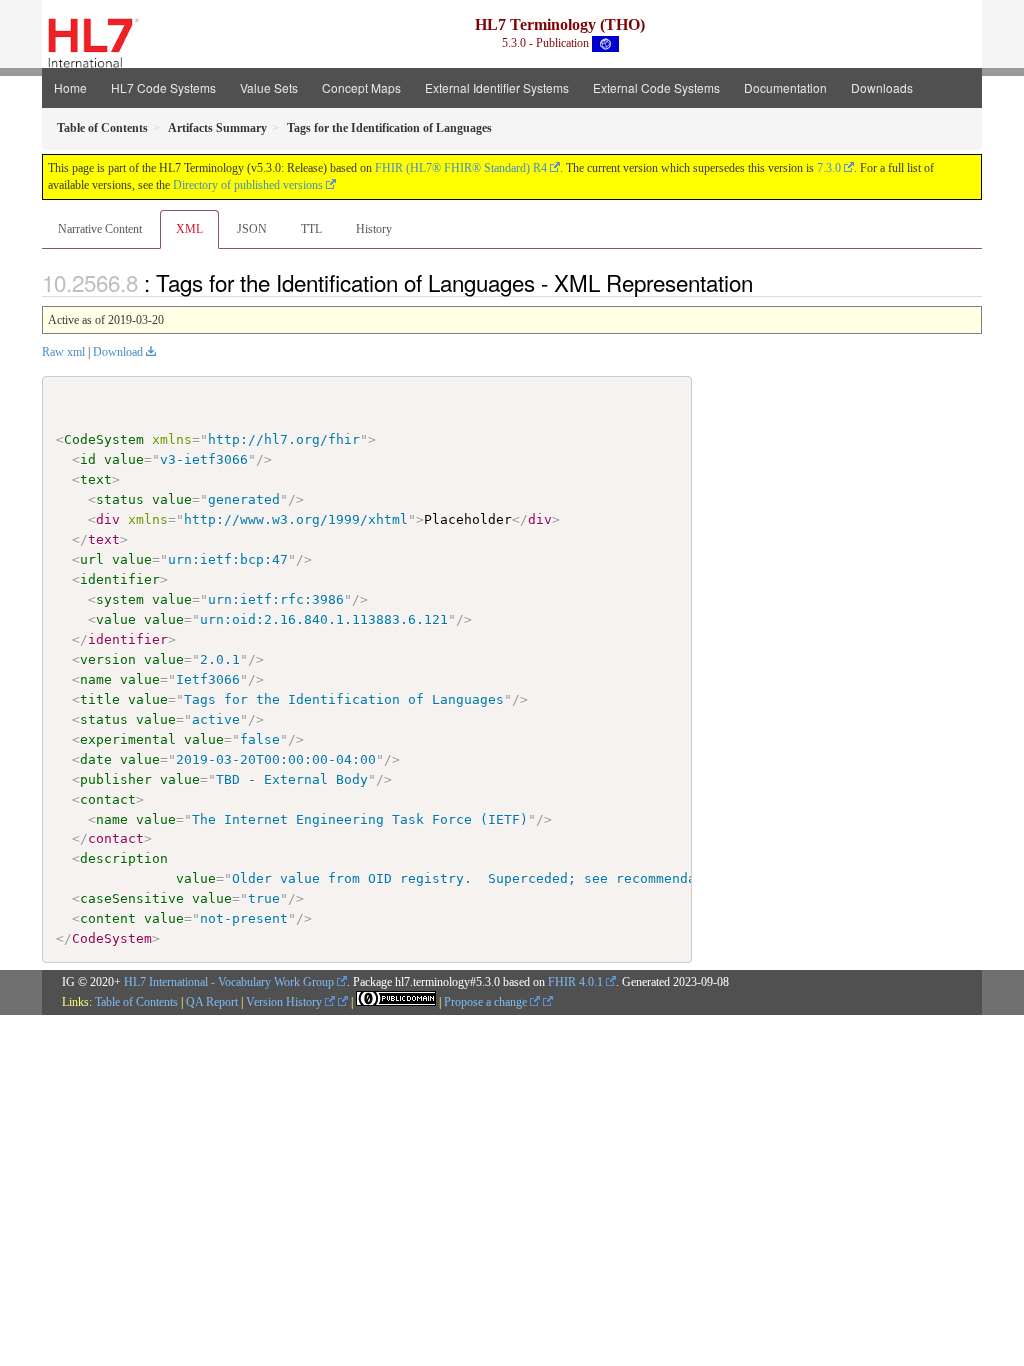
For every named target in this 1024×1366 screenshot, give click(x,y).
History (374, 229)
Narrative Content (100, 229)
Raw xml (63, 352)
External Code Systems (656, 87)
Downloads (882, 87)
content (108, 918)
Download (118, 352)
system (120, 599)
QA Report (212, 1002)
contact (108, 799)
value (124, 459)
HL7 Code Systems (163, 87)
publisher (116, 779)
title (100, 699)
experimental (128, 739)
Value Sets (269, 87)
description (124, 858)
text (96, 479)
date (96, 759)
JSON (252, 229)
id (88, 459)
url (92, 559)
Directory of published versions (248, 185)
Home (70, 87)
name (96, 679)
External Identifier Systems (497, 87)
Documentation (785, 87)
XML (189, 229)
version (108, 659)
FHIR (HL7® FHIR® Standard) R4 (461, 168)
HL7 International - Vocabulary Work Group (229, 982)
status (120, 499)
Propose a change (487, 1002)
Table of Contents (136, 1002)
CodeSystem (104, 439)
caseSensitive (132, 898)
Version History (285, 1002)
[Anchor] (764, 282)
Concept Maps (361, 87)
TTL (311, 229)
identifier (120, 579)
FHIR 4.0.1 (575, 982)
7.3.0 (829, 168)
